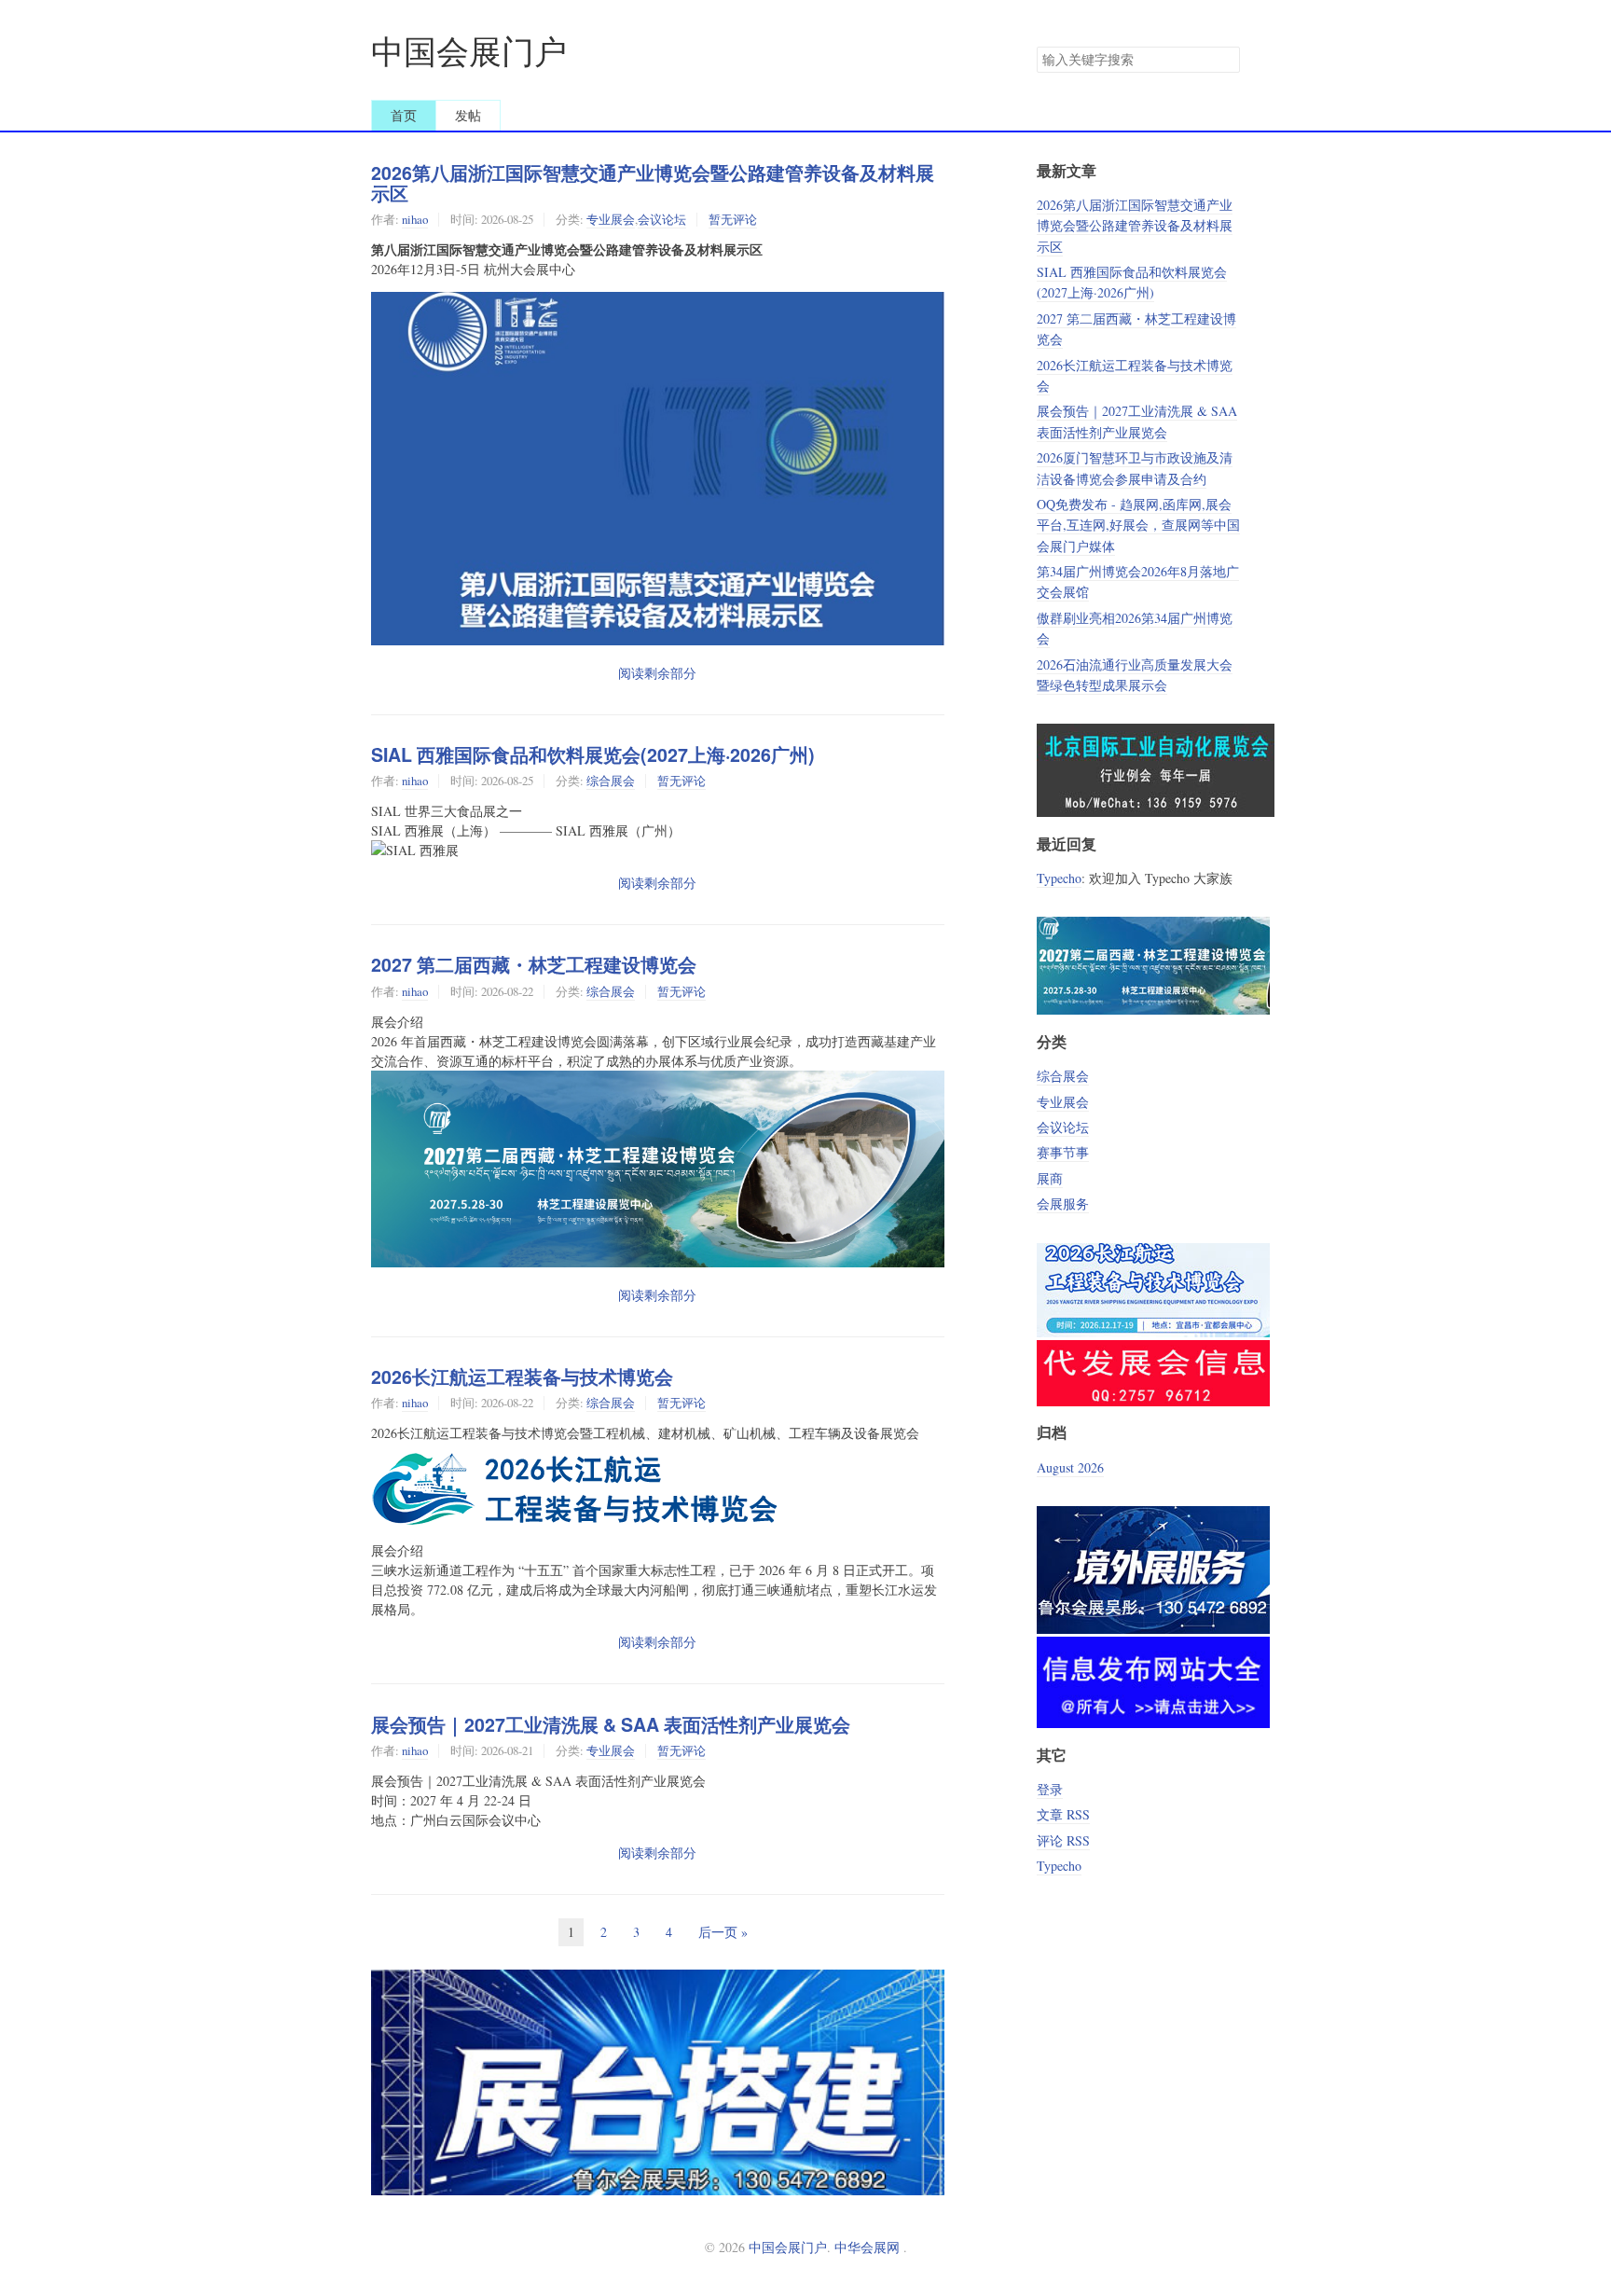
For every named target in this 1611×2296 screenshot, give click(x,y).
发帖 (468, 115)
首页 (404, 115)
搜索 (1225, 60)
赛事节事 (1063, 1152)
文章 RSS (1063, 1814)
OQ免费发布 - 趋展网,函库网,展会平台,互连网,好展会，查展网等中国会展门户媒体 (1138, 525)
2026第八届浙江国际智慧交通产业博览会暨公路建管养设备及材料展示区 (653, 183)
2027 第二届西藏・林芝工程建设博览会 (534, 964)
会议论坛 (662, 219)
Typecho (1059, 878)
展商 (1050, 1178)
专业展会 (611, 219)
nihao (415, 219)
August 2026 (1070, 1467)
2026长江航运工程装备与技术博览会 (522, 1376)
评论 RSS (1063, 1840)
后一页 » (723, 1932)
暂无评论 (733, 219)
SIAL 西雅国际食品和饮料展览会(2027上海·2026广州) (593, 754)
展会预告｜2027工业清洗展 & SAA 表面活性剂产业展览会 (611, 1724)
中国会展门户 (469, 51)
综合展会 (611, 781)
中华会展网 (867, 2247)
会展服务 (1063, 1203)
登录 (1050, 1789)
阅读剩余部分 (657, 673)
